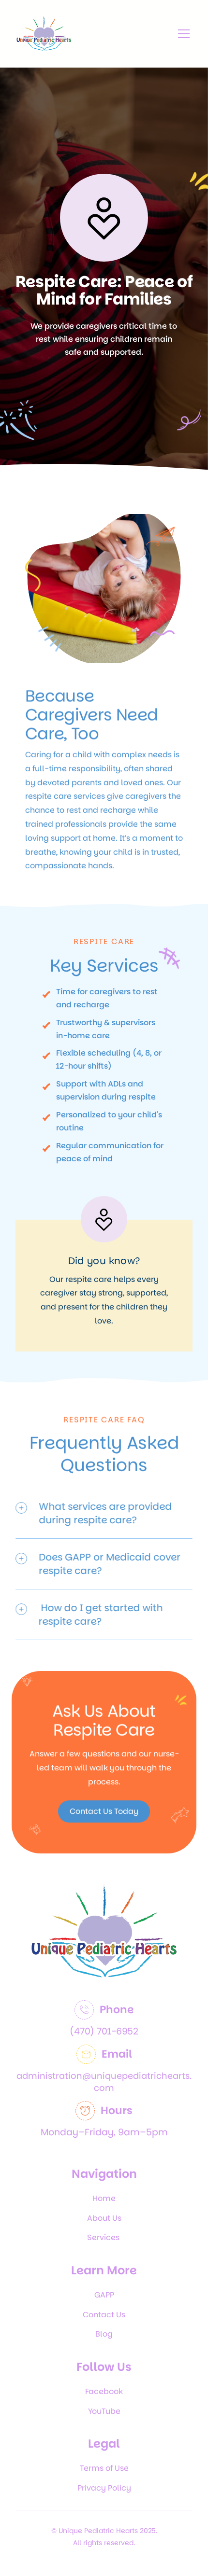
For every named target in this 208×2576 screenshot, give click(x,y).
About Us (104, 2218)
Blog (104, 2334)
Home (104, 2198)
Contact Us (104, 2315)
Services (104, 2237)
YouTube (104, 2411)
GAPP (104, 2295)
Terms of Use (104, 2468)
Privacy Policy (104, 2488)
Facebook (104, 2391)
